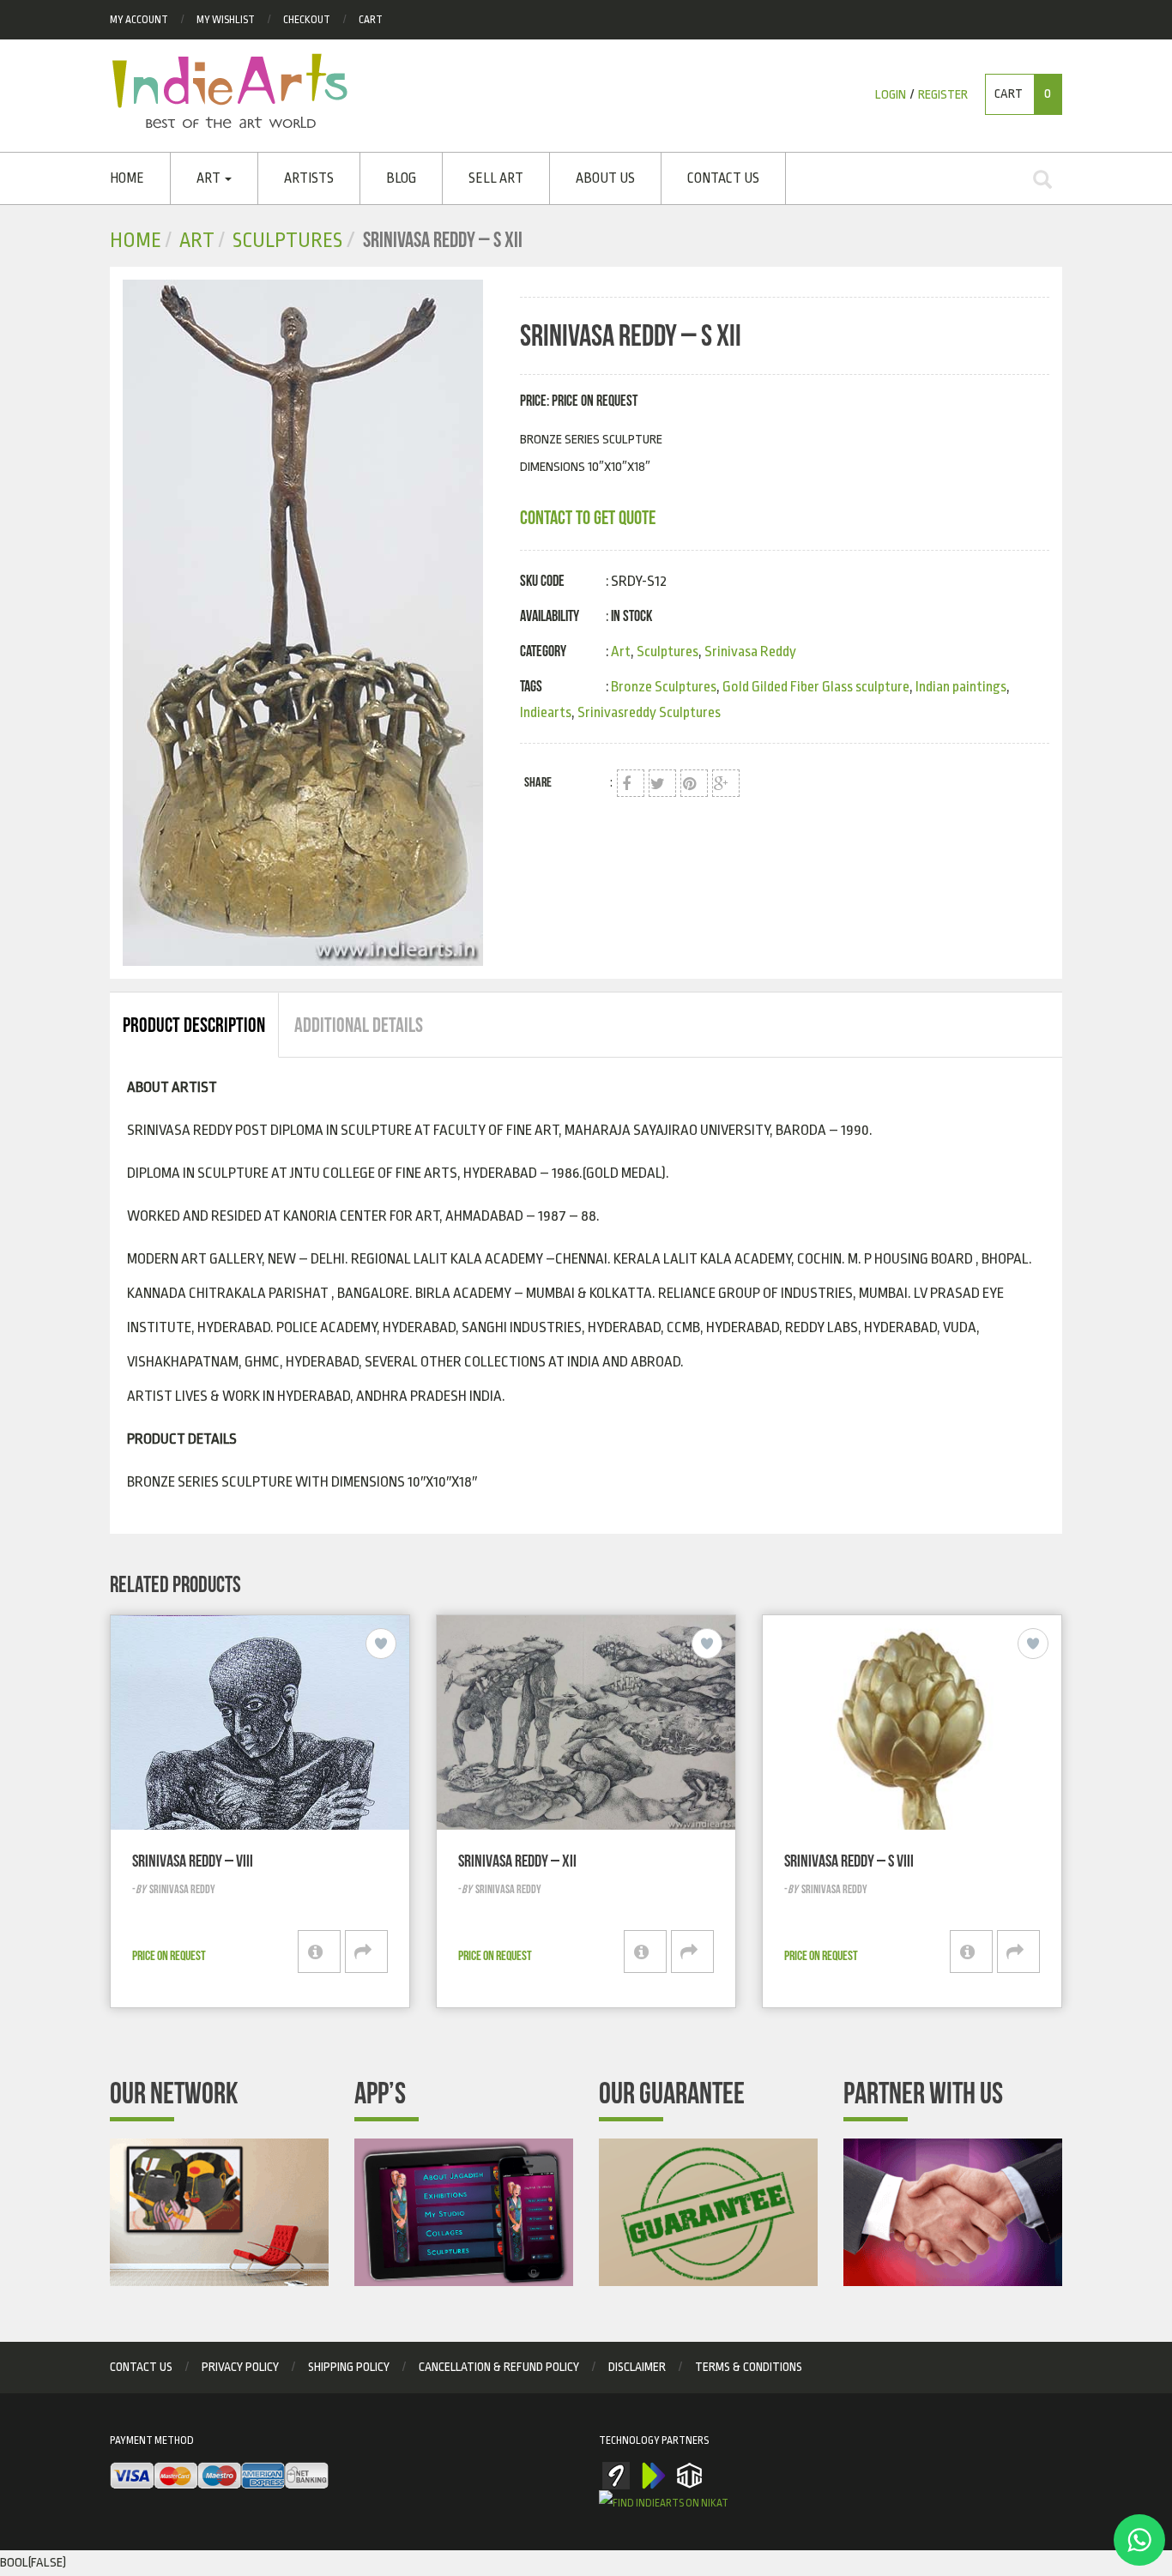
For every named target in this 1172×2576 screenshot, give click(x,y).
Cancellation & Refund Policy (499, 2367)
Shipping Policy (349, 2367)
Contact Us (723, 178)
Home (127, 178)
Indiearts (546, 712)
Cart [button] (1023, 94)
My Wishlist (226, 20)
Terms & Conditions (749, 2367)
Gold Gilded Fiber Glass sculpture (816, 687)
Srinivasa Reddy (750, 652)
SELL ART (496, 178)
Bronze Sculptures (664, 687)
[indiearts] (308, 623)
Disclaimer (637, 2367)
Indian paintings (961, 687)
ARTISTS (309, 178)
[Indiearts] (230, 91)
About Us (605, 178)
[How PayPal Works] (219, 2476)
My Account (139, 20)
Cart (371, 20)
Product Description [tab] (194, 1025)
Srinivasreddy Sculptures (649, 712)
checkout (307, 20)
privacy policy (240, 2367)
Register (943, 95)
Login (891, 95)
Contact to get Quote (588, 518)
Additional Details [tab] (359, 1025)
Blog (401, 178)
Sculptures (287, 241)
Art (210, 178)
